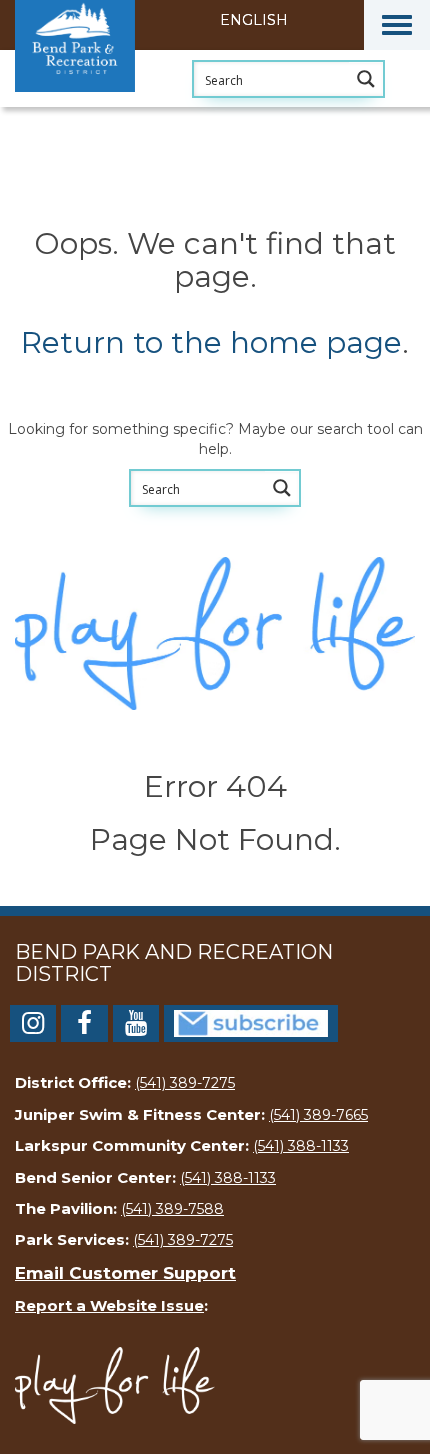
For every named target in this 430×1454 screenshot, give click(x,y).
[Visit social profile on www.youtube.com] (136, 1027)
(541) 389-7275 (185, 1083)
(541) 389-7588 (172, 1209)
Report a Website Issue (109, 1305)
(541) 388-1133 (301, 1146)
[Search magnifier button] (366, 79)
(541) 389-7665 (318, 1115)
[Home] (115, 105)
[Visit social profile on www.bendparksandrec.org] (251, 1022)
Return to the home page (211, 342)
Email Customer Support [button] (125, 1273)
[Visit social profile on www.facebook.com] (84, 1027)
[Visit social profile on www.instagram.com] (33, 1027)
